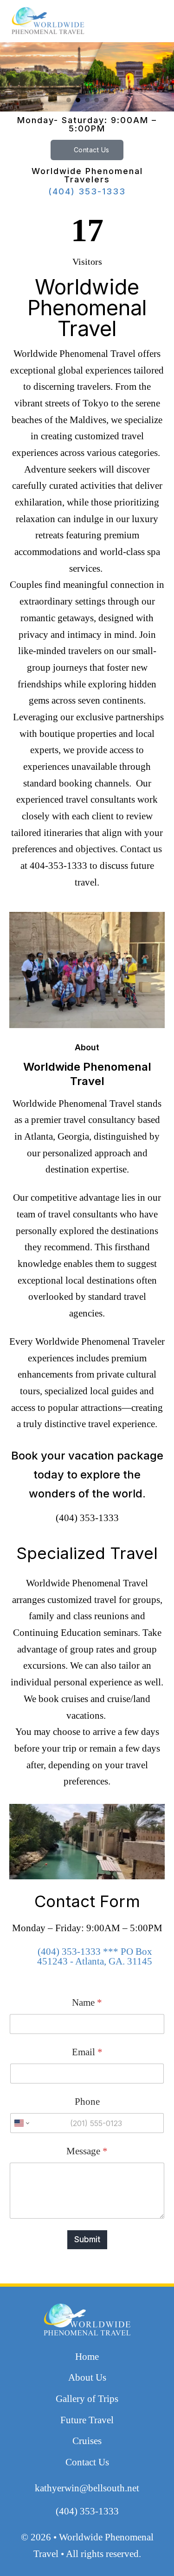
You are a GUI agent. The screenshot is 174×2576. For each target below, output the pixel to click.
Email (87, 2052)
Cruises (87, 2441)
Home (87, 2357)
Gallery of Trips (87, 2399)
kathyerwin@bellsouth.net (87, 2488)
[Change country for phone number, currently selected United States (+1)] (21, 2123)
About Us (87, 2377)
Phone (87, 2102)
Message (87, 2151)
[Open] (136, 21)
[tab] (69, 100)
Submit (87, 2239)
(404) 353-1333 (87, 192)
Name (87, 2003)
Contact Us (92, 150)
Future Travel (87, 2420)
